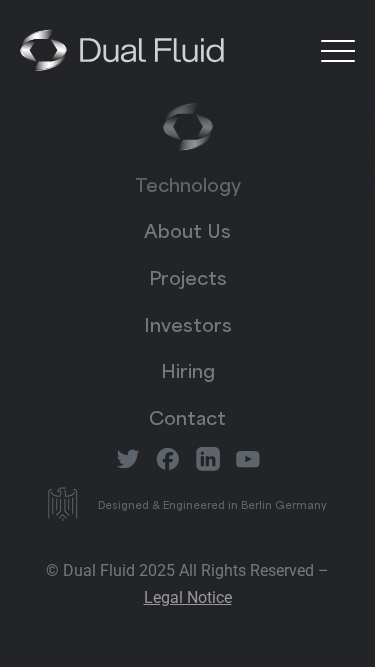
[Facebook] (168, 459)
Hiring (188, 369)
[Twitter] (128, 459)
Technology (188, 183)
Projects (188, 276)
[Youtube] (248, 459)
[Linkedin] (208, 459)
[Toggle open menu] (338, 50)
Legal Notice (188, 597)
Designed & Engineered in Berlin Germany (212, 504)
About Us (187, 229)
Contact (187, 416)
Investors (188, 323)
